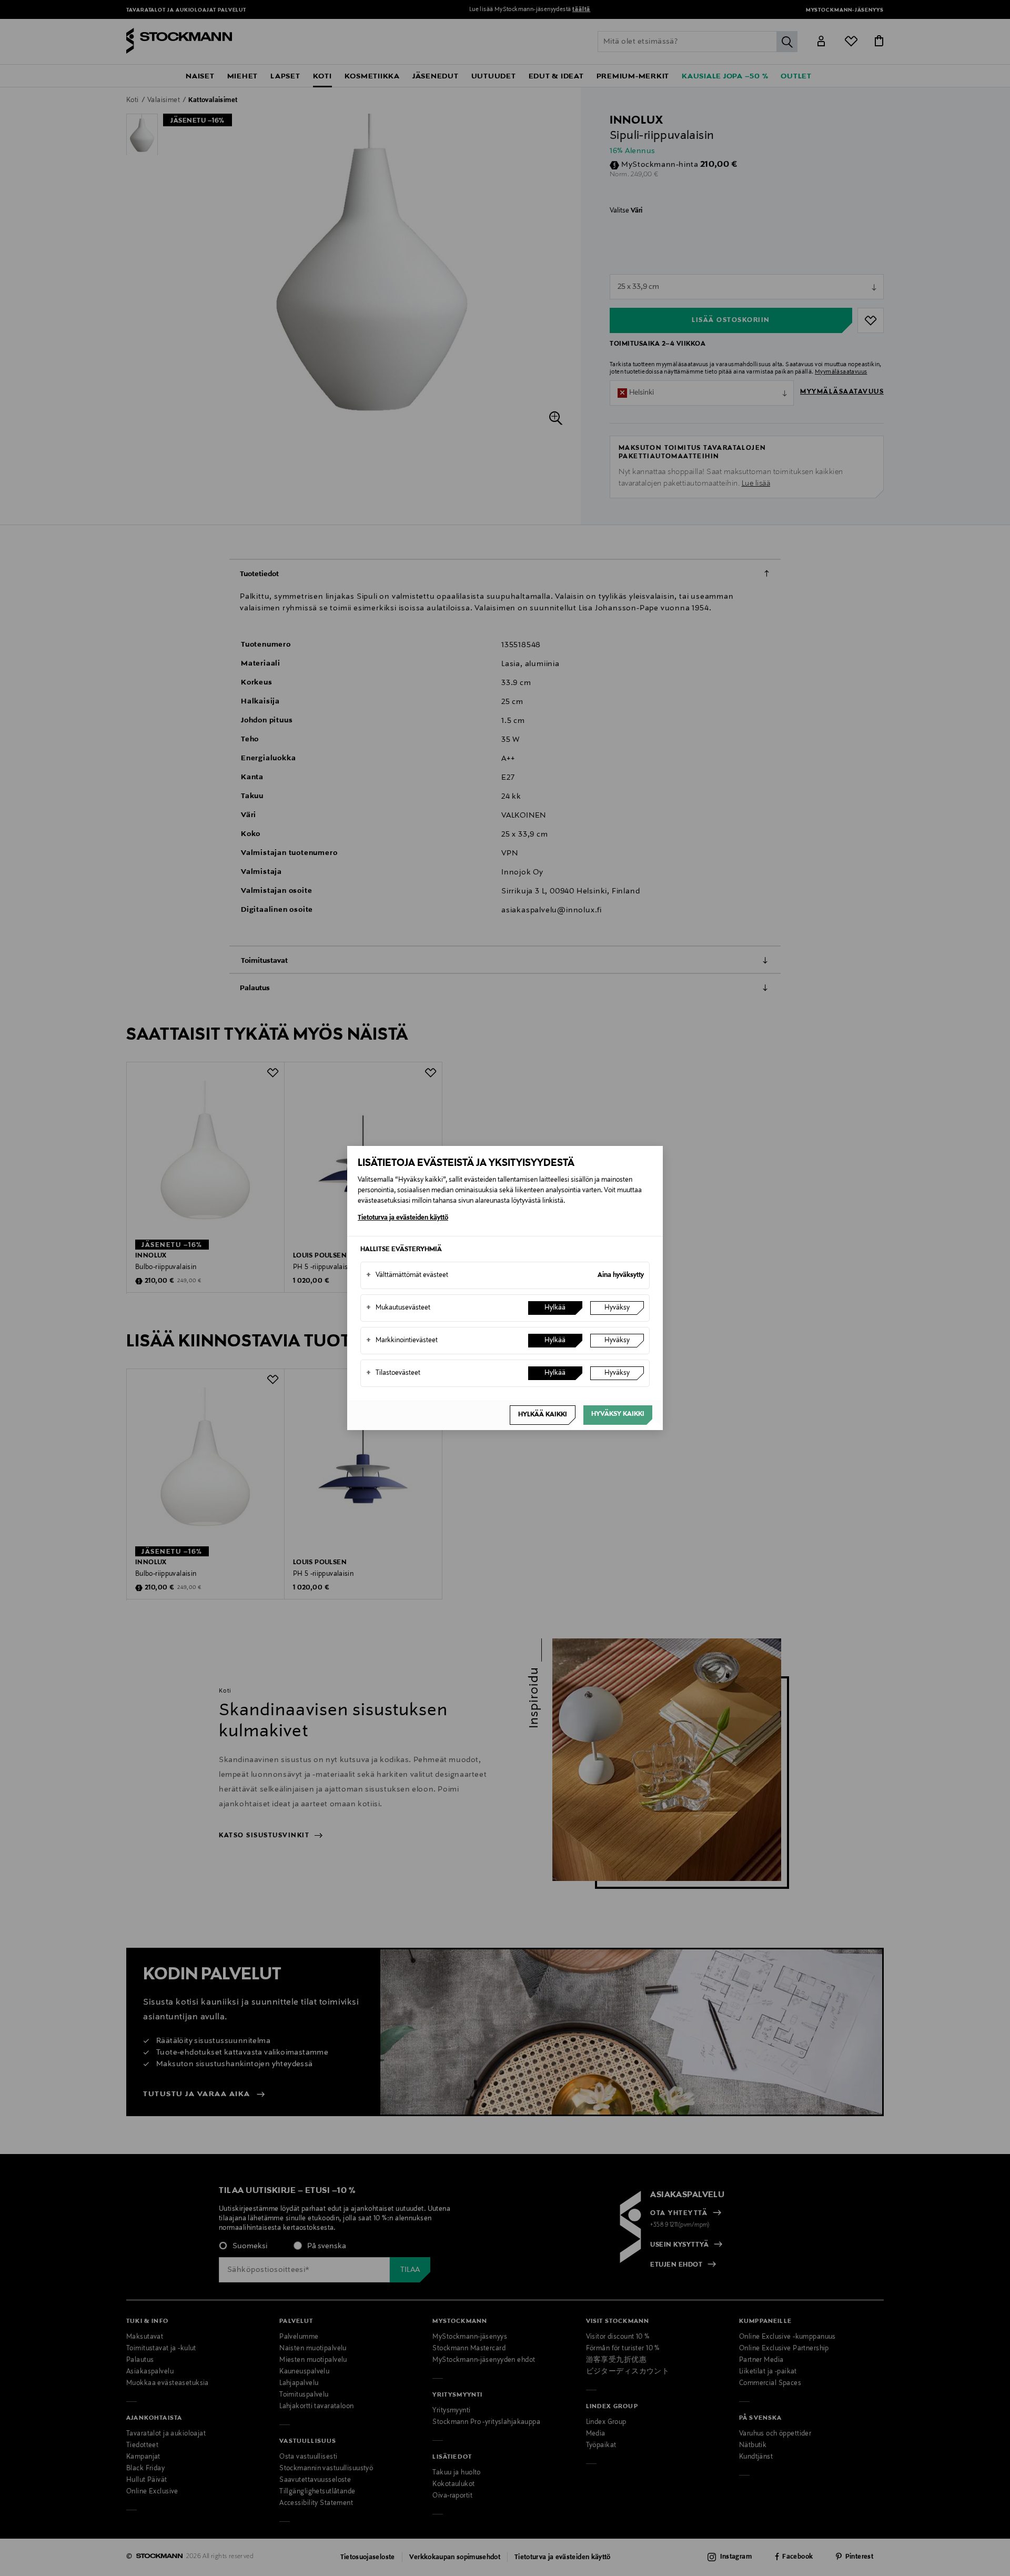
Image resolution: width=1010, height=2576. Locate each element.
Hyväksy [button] (617, 1308)
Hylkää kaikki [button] (543, 1415)
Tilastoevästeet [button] (393, 1373)
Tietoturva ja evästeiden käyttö (403, 1218)
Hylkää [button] (555, 1308)
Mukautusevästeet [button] (398, 1308)
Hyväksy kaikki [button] (618, 1414)
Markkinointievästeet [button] (402, 1341)
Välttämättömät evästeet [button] (407, 1275)
